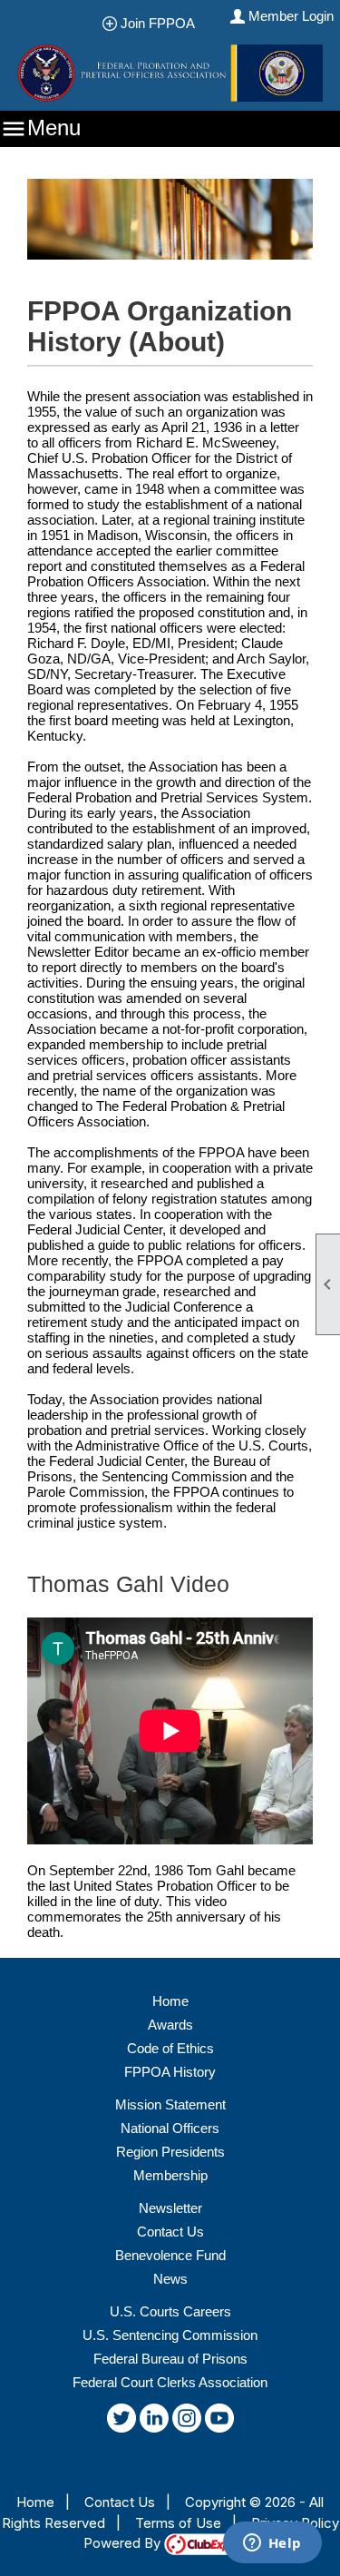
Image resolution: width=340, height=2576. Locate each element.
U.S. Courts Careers (170, 2311)
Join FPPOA (163, 23)
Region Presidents (170, 2152)
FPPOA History (170, 2072)
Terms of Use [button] (178, 2523)
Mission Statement (170, 2104)
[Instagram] (187, 2422)
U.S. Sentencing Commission (170, 2335)
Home (170, 2001)
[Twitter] (121, 2422)
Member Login (291, 16)
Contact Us (170, 2232)
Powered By (124, 2543)
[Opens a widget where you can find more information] (272, 2544)
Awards (170, 2025)
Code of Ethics (170, 2048)
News (170, 2279)
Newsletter (170, 2208)
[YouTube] (219, 2422)
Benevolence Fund (170, 2255)
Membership (170, 2175)
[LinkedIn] (154, 2422)
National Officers (170, 2128)
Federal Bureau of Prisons (170, 2359)
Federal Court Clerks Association (170, 2382)
